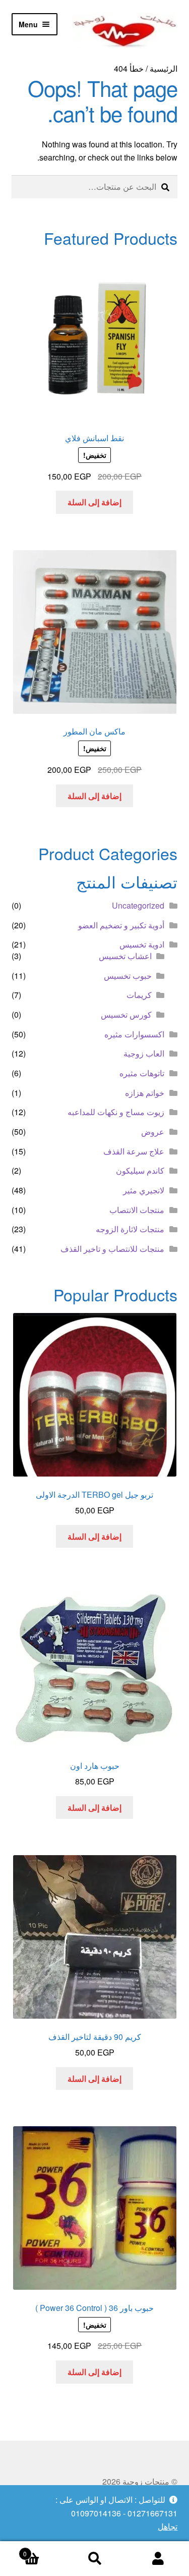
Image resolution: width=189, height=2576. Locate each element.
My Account (157, 2559)
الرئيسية (164, 68)
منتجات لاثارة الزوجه (130, 1229)
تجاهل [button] (168, 2526)
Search (94, 2559)
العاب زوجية (144, 1053)
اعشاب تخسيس (125, 956)
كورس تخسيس (126, 1014)
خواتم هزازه (145, 1093)
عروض (153, 1132)
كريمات (139, 995)
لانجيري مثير (144, 1190)
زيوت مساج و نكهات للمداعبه (116, 1112)
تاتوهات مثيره (142, 1073)
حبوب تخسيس (128, 976)
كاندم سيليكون (140, 1170)
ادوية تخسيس (142, 944)
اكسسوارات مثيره (134, 1034)
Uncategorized (138, 905)
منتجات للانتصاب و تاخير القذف (112, 1249)
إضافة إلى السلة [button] (94, 502)
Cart (43, 2550)
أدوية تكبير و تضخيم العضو (121, 925)
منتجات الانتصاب (137, 1210)
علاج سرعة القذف (134, 1151)
